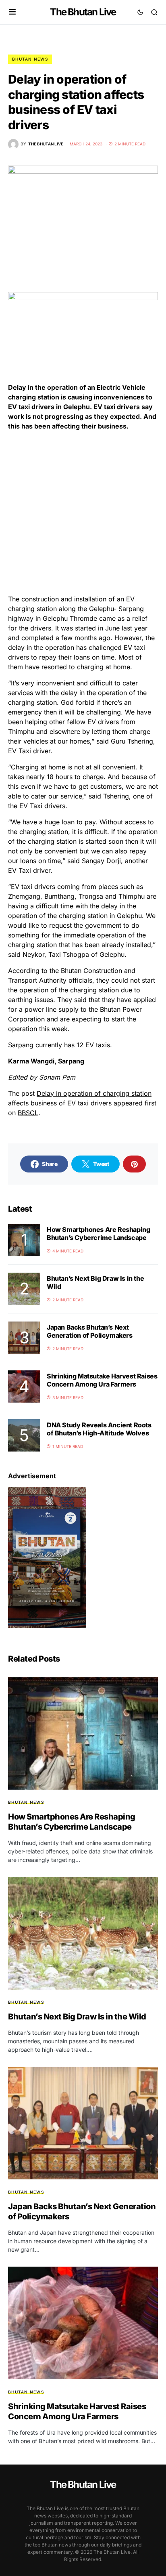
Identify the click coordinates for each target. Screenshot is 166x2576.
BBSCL (28, 1113)
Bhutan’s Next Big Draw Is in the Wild (77, 2017)
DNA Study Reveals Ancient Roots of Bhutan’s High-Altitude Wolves (99, 1429)
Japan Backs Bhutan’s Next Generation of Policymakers (90, 1331)
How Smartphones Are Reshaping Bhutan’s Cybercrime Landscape (98, 1233)
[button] (12, 12)
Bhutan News (30, 59)
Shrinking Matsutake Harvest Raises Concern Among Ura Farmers (102, 1380)
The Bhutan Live (83, 12)
